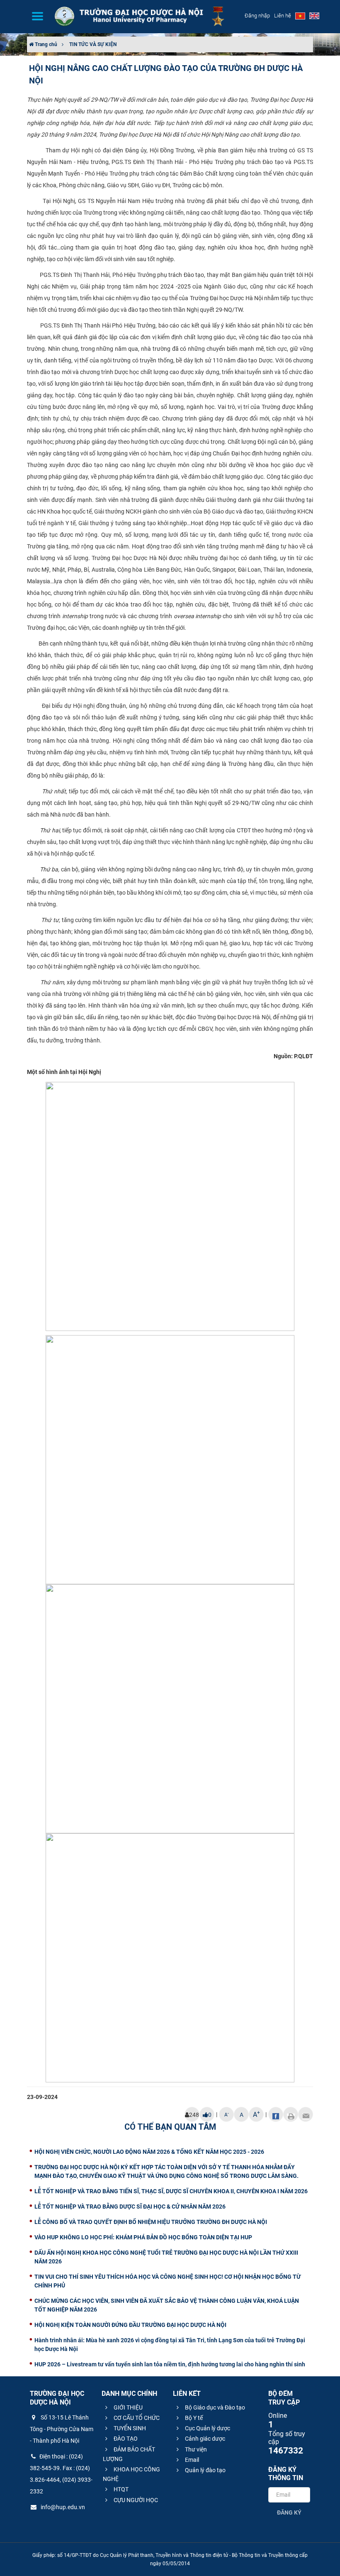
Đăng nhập (257, 16)
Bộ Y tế (193, 2418)
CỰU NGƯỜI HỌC (135, 2500)
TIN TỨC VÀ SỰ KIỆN (93, 44)
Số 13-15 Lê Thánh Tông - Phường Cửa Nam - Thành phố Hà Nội (62, 2429)
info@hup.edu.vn (62, 2507)
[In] (291, 2114)
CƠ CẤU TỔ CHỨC (136, 2418)
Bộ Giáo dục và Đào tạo (214, 2407)
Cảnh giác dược (204, 2439)
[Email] (306, 2114)
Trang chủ (45, 44)
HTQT (120, 2489)
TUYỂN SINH (129, 2428)
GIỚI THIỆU (127, 2407)
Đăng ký (289, 2512)
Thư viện (195, 2449)
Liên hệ (283, 16)
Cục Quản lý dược (207, 2428)
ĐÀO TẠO (125, 2439)
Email (191, 2460)
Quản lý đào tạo (205, 2470)
